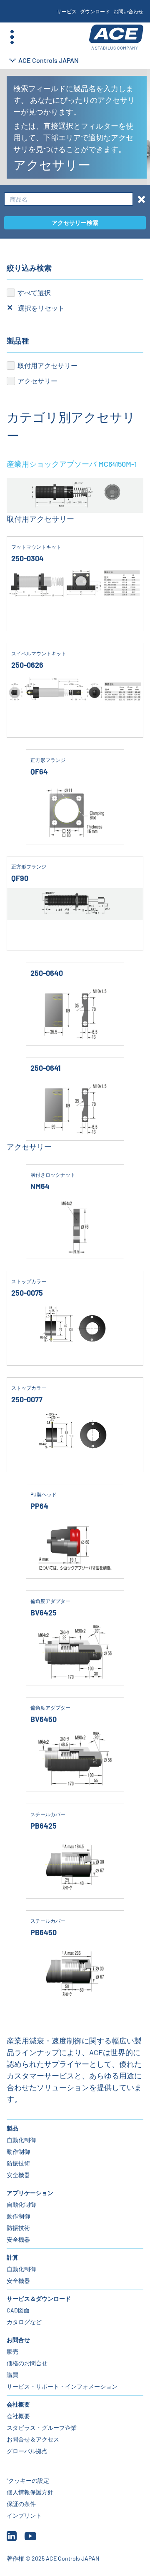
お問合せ (18, 2340)
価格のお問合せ (27, 2363)
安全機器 (18, 2175)
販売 (12, 2351)
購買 (12, 2375)
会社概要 (18, 2404)
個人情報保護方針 (30, 2492)
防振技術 (18, 2163)
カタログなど (24, 2322)
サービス (67, 11)
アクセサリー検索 (75, 223)
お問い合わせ (128, 11)
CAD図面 (18, 2310)
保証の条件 (21, 2504)
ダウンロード (95, 11)
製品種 (18, 341)
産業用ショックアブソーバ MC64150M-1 (72, 464)
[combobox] (69, 199)
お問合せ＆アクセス (33, 2439)
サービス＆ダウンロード (39, 2298)
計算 (12, 2257)
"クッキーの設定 (28, 2480)
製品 (12, 2128)
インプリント (24, 2515)
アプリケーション (30, 2193)
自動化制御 (21, 2140)
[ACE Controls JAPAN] (116, 37)
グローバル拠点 (27, 2451)
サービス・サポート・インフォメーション (62, 2386)
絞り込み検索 (29, 268)
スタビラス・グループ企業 (42, 2428)
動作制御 (18, 2152)
